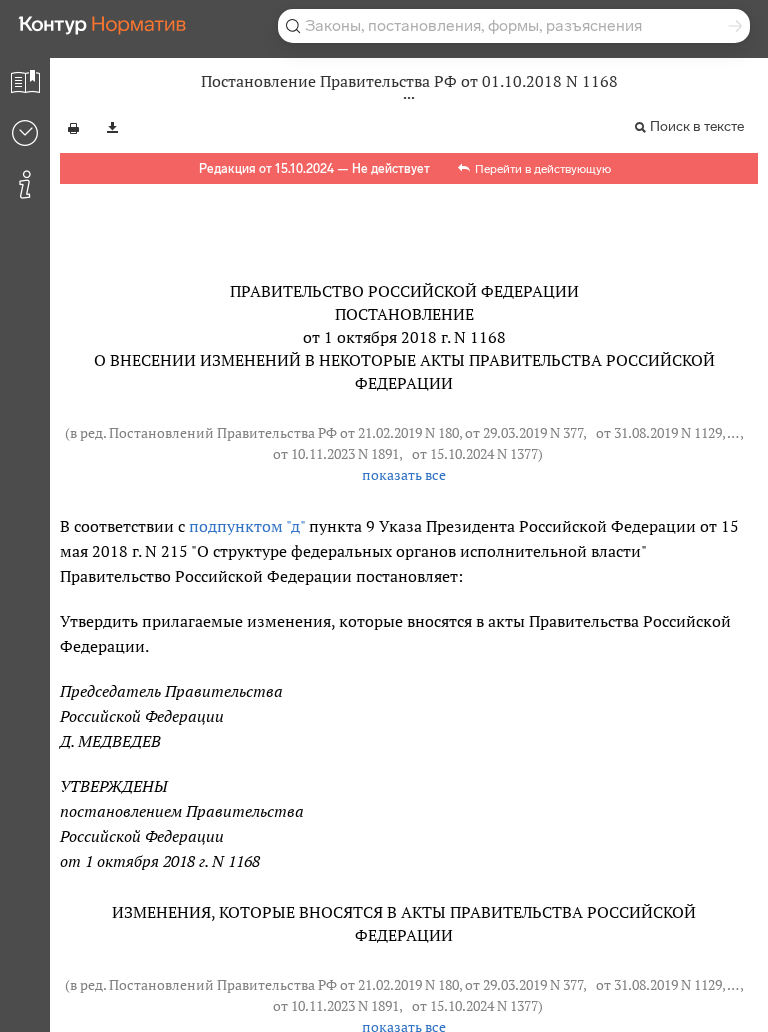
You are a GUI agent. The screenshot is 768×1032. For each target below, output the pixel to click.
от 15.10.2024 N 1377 (475, 454)
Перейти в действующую (543, 169)
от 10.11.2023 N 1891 (336, 454)
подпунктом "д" (247, 526)
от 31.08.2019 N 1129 (659, 433)
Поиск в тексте (697, 126)
